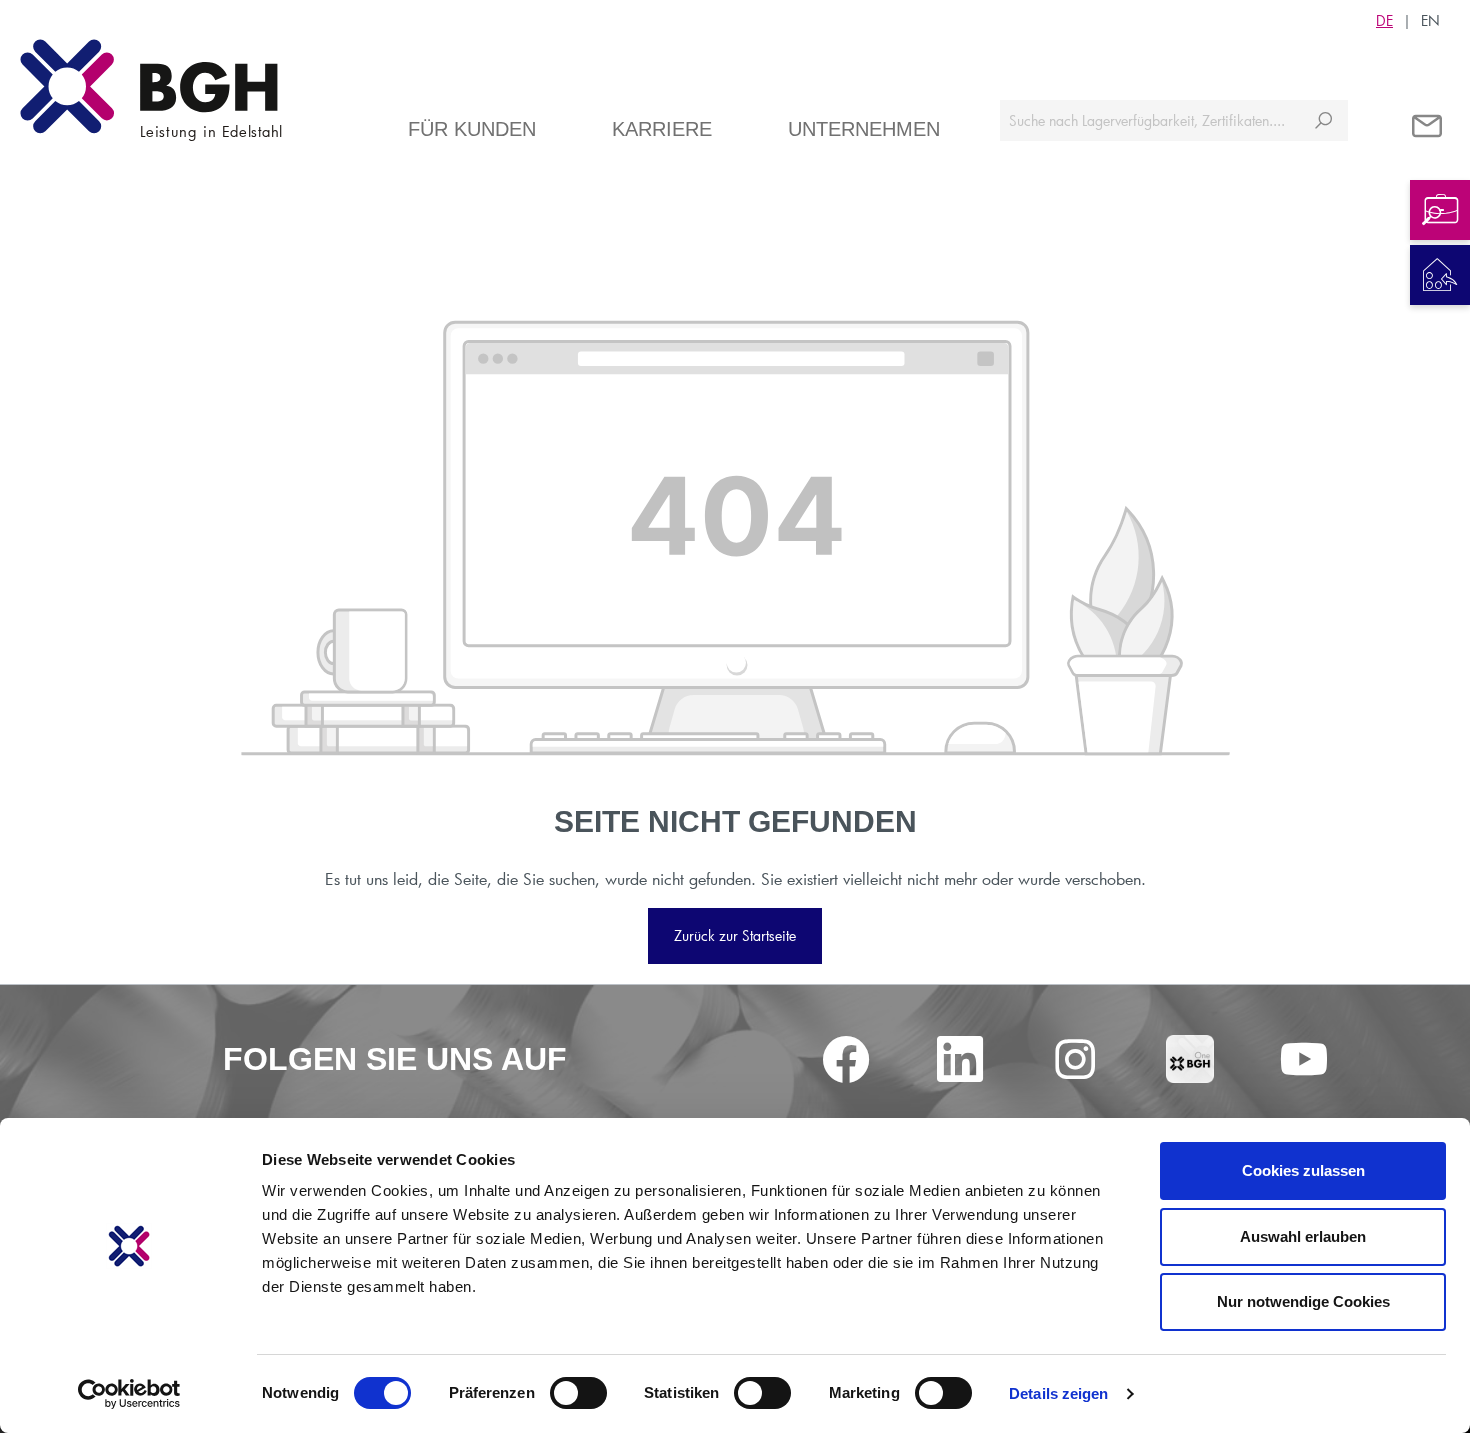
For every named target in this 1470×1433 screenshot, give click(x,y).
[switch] (578, 1393)
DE (1384, 20)
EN (1430, 20)
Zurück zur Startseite (735, 935)
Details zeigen (1058, 1393)
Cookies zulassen (1303, 1170)
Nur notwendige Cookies (1303, 1301)
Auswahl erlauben (1303, 1236)
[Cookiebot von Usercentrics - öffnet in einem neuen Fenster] (129, 1394)
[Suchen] (1323, 120)
